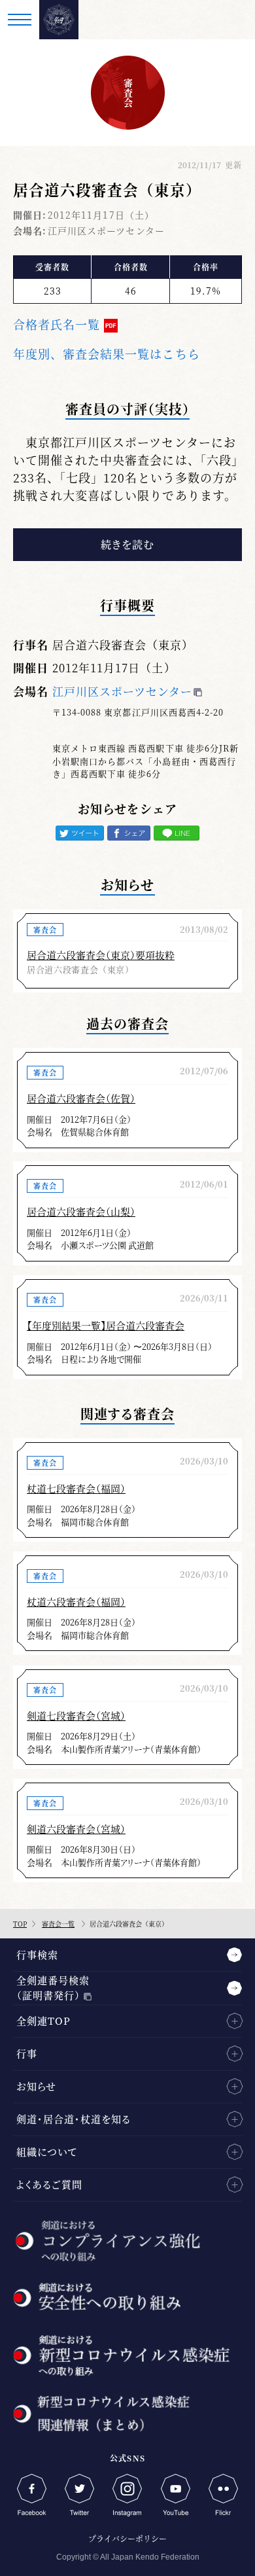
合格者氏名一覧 (57, 324)
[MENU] (20, 20)
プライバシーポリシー (127, 2538)
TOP (20, 1924)
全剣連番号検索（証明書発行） (53, 1987)
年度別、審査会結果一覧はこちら (107, 354)
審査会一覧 (58, 1924)
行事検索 (37, 1954)
